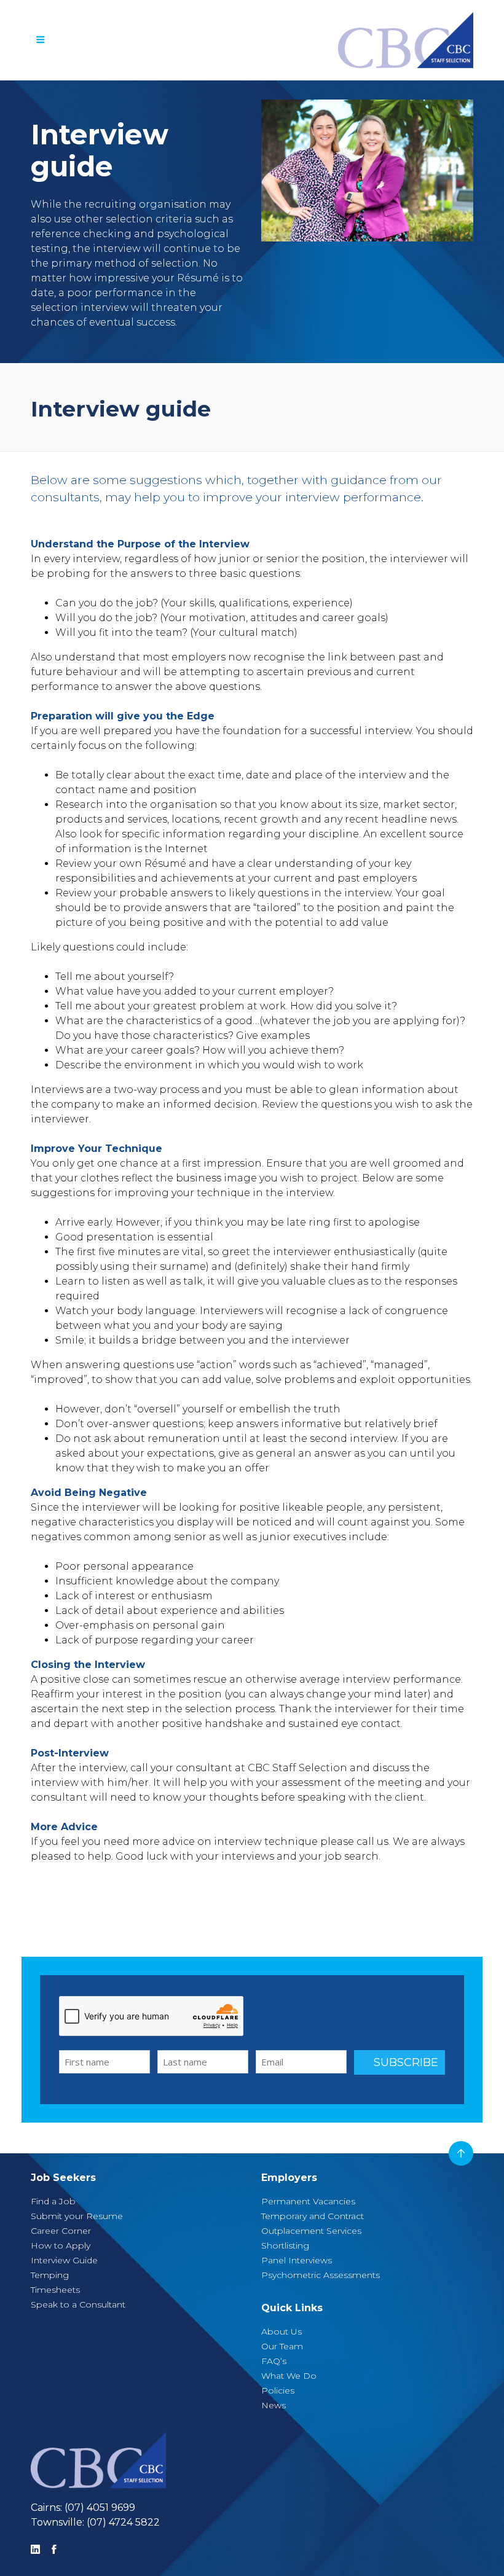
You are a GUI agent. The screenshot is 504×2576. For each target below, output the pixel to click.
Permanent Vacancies (308, 2201)
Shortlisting (285, 2245)
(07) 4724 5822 (123, 2522)
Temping (50, 2275)
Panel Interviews (297, 2260)
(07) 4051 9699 (100, 2507)
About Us (282, 2331)
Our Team (282, 2346)
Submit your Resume (77, 2216)
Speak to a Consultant (78, 2304)
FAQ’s (274, 2361)
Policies (278, 2390)
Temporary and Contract (313, 2216)
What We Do (289, 2376)
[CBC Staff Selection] (98, 2460)
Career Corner (61, 2231)
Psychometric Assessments (321, 2275)
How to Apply (61, 2245)
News (274, 2405)
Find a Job (53, 2201)
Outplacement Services (311, 2231)
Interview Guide (64, 2260)
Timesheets (55, 2290)
